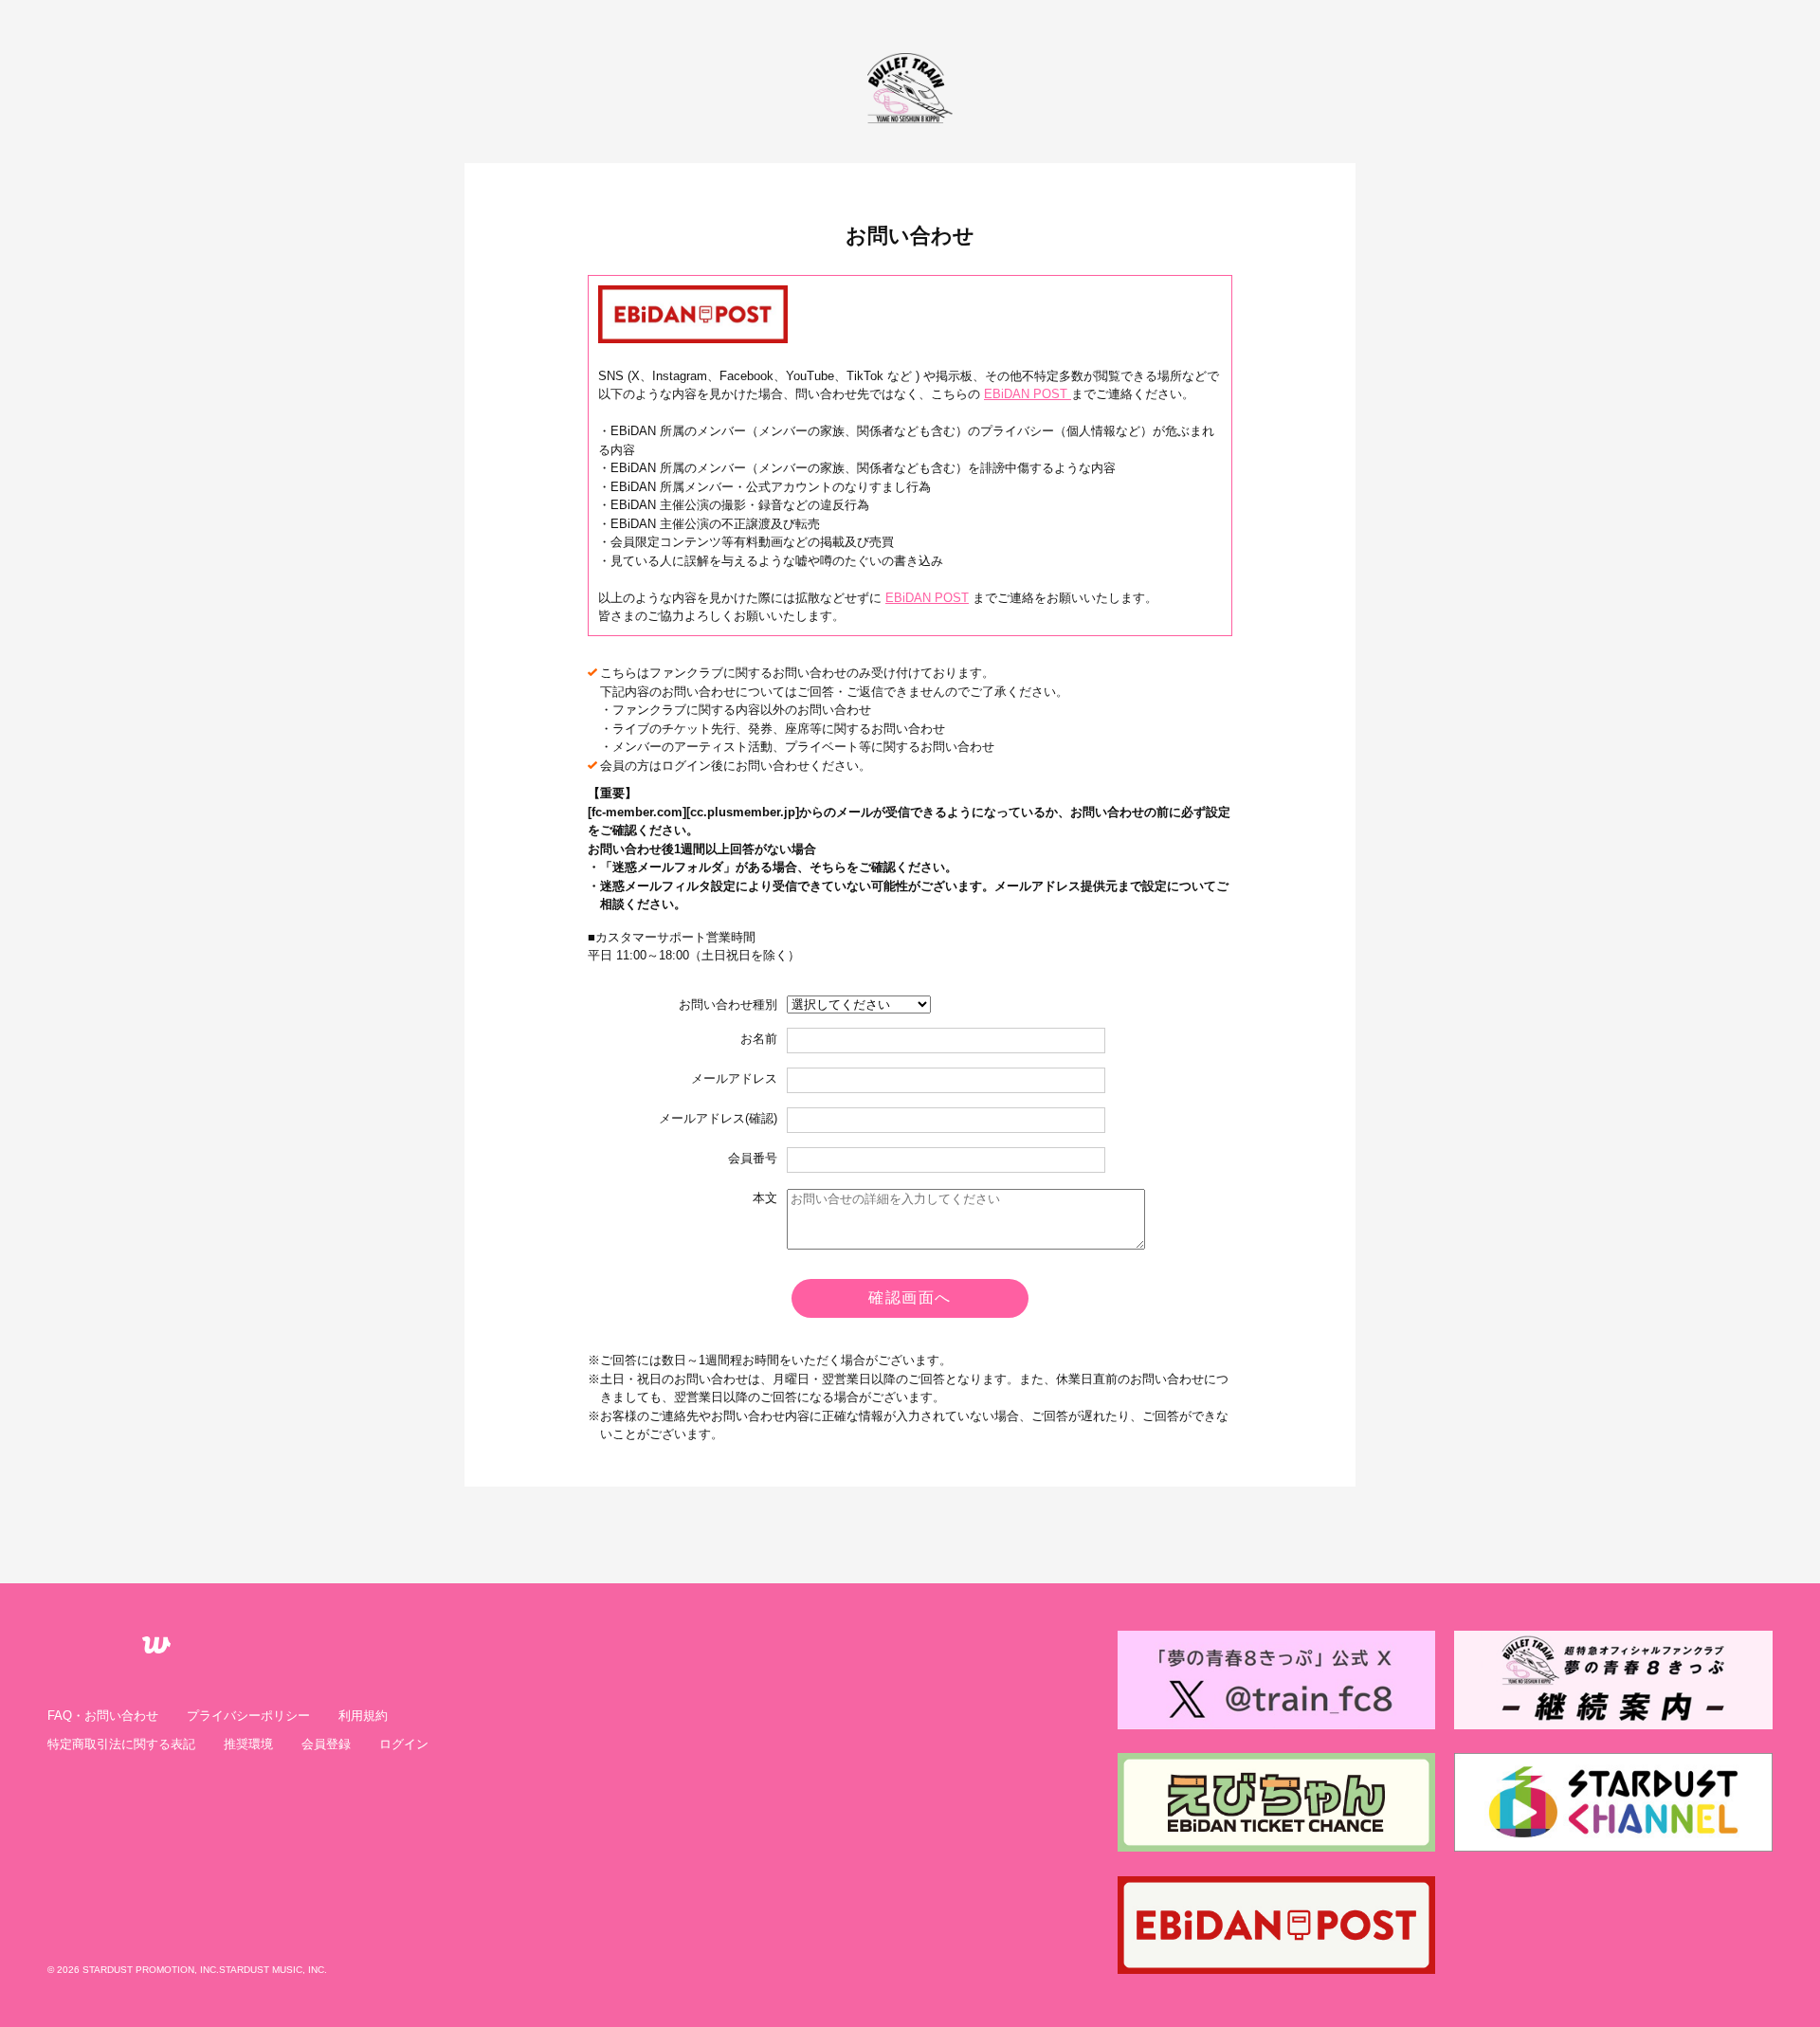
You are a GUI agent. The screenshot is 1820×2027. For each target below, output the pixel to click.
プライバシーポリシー (248, 1716)
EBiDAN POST (927, 598)
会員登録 (326, 1744)
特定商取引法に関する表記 (121, 1744)
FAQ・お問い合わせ (103, 1716)
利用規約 (363, 1716)
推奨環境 (248, 1744)
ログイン (404, 1744)
